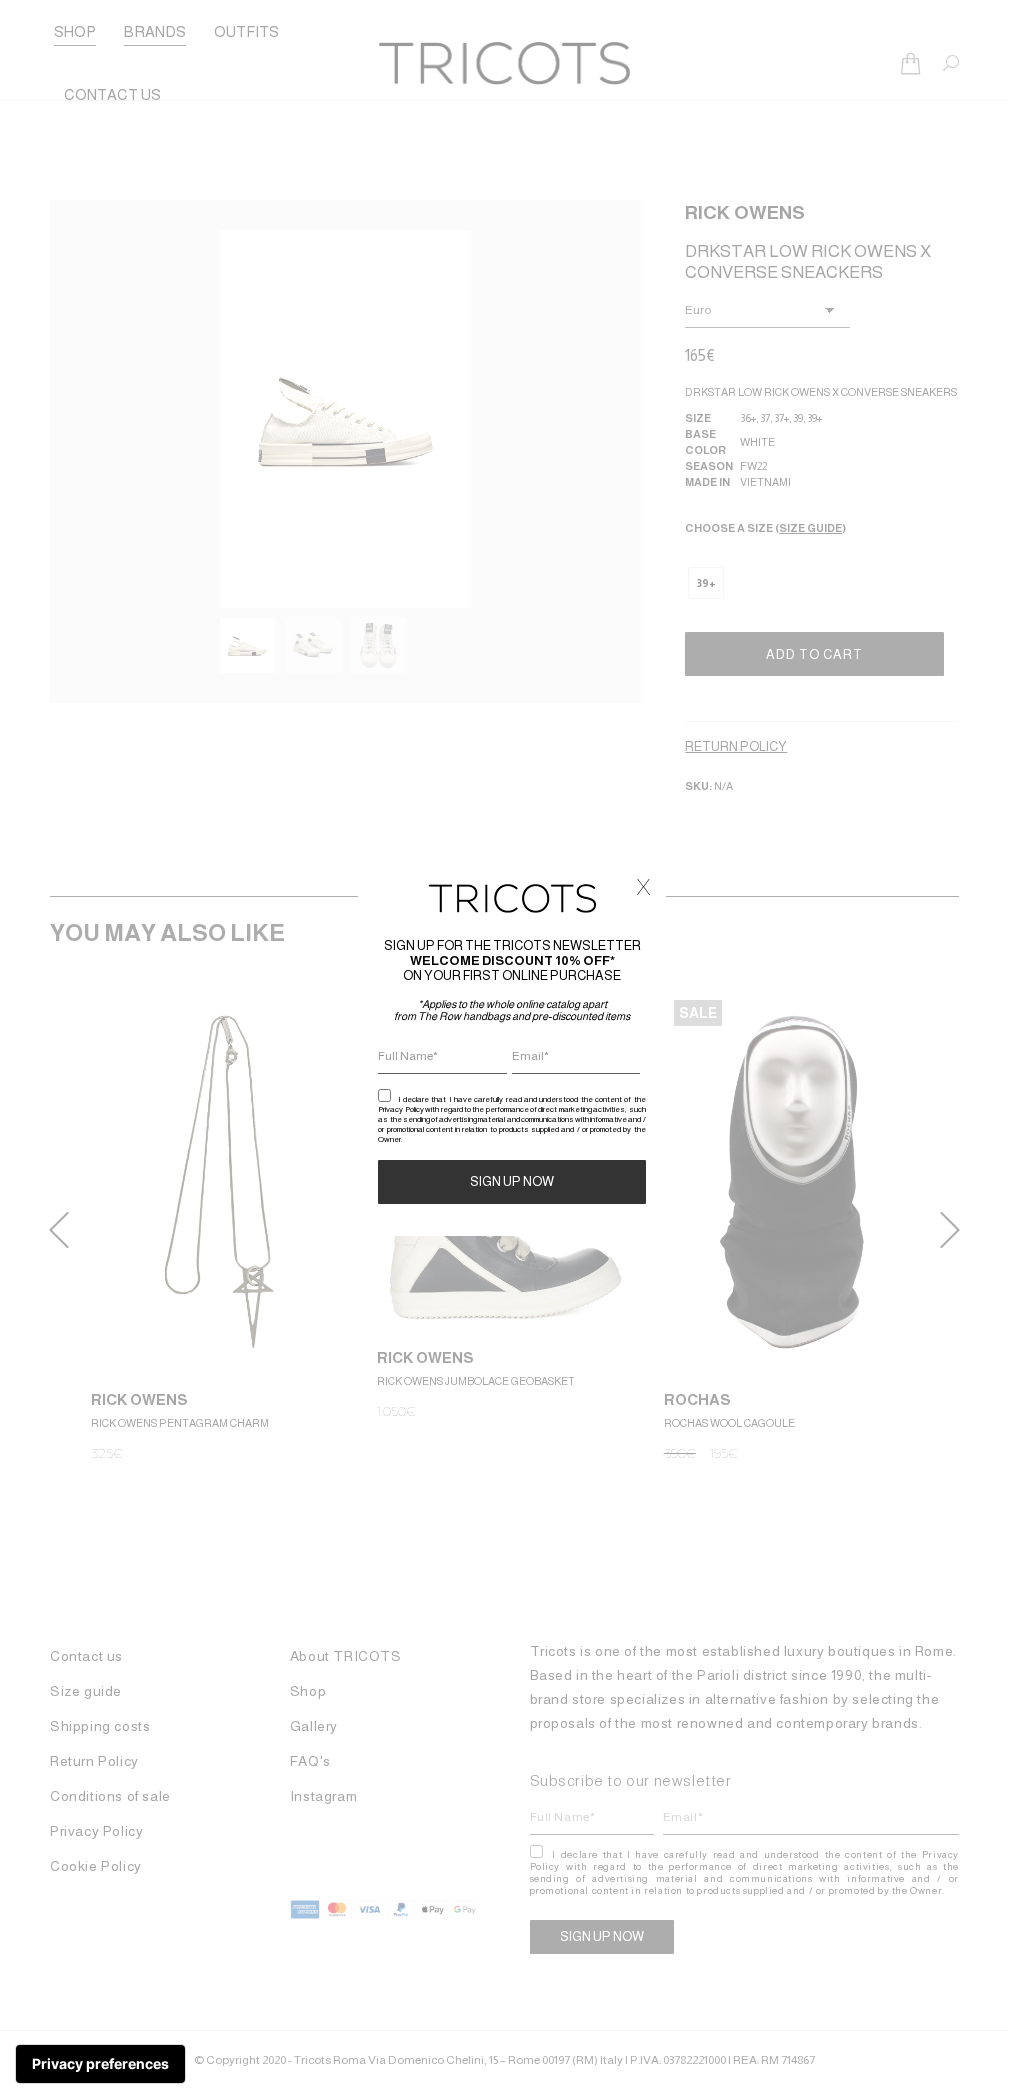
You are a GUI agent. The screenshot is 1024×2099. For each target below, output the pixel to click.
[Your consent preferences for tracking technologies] (100, 2064)
